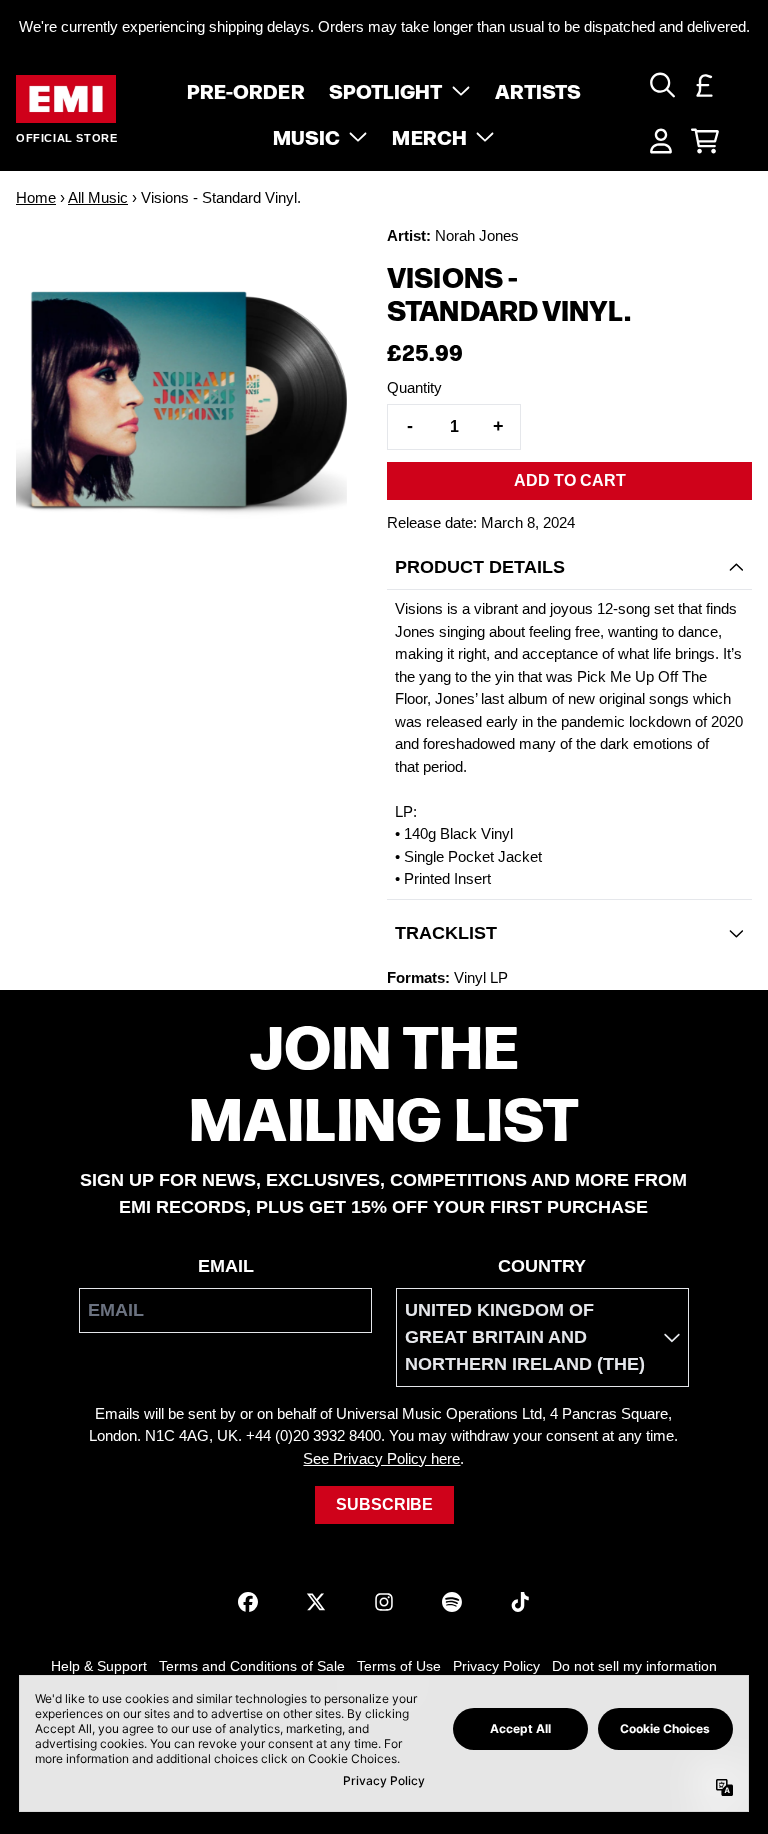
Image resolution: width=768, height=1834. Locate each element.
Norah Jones (477, 235)
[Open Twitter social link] (316, 1602)
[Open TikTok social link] (520, 1602)
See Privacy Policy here (381, 1458)
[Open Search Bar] (661, 85)
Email (226, 1266)
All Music (98, 197)
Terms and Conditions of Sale (252, 1666)
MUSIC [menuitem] (307, 136)
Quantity (414, 387)
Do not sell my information (634, 1666)
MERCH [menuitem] (429, 136)
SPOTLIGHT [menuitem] (386, 90)
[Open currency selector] (705, 85)
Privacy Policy (496, 1666)
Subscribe (384, 1504)
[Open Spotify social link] (452, 1602)
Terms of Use (399, 1666)
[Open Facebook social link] (248, 1602)
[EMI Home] (66, 99)
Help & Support (99, 1666)
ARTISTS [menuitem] (538, 90)
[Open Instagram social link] (384, 1602)
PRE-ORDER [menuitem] (246, 90)
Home (36, 197)
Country (542, 1266)
